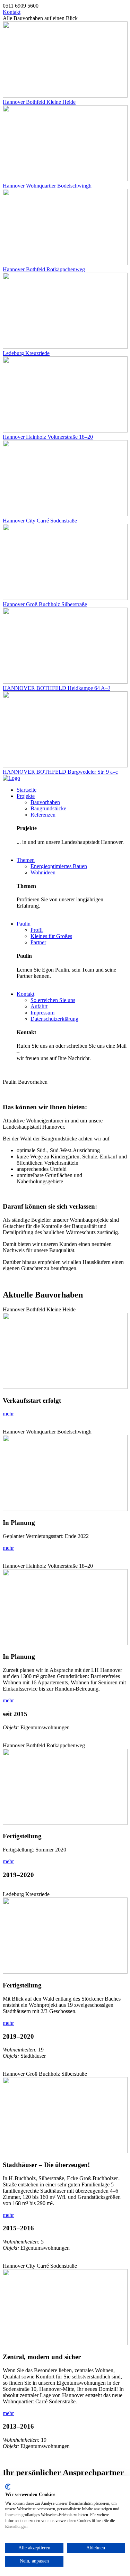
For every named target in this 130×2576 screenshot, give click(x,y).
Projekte (26, 796)
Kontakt (12, 12)
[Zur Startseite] (11, 778)
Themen (26, 860)
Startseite (27, 790)
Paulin (24, 924)
